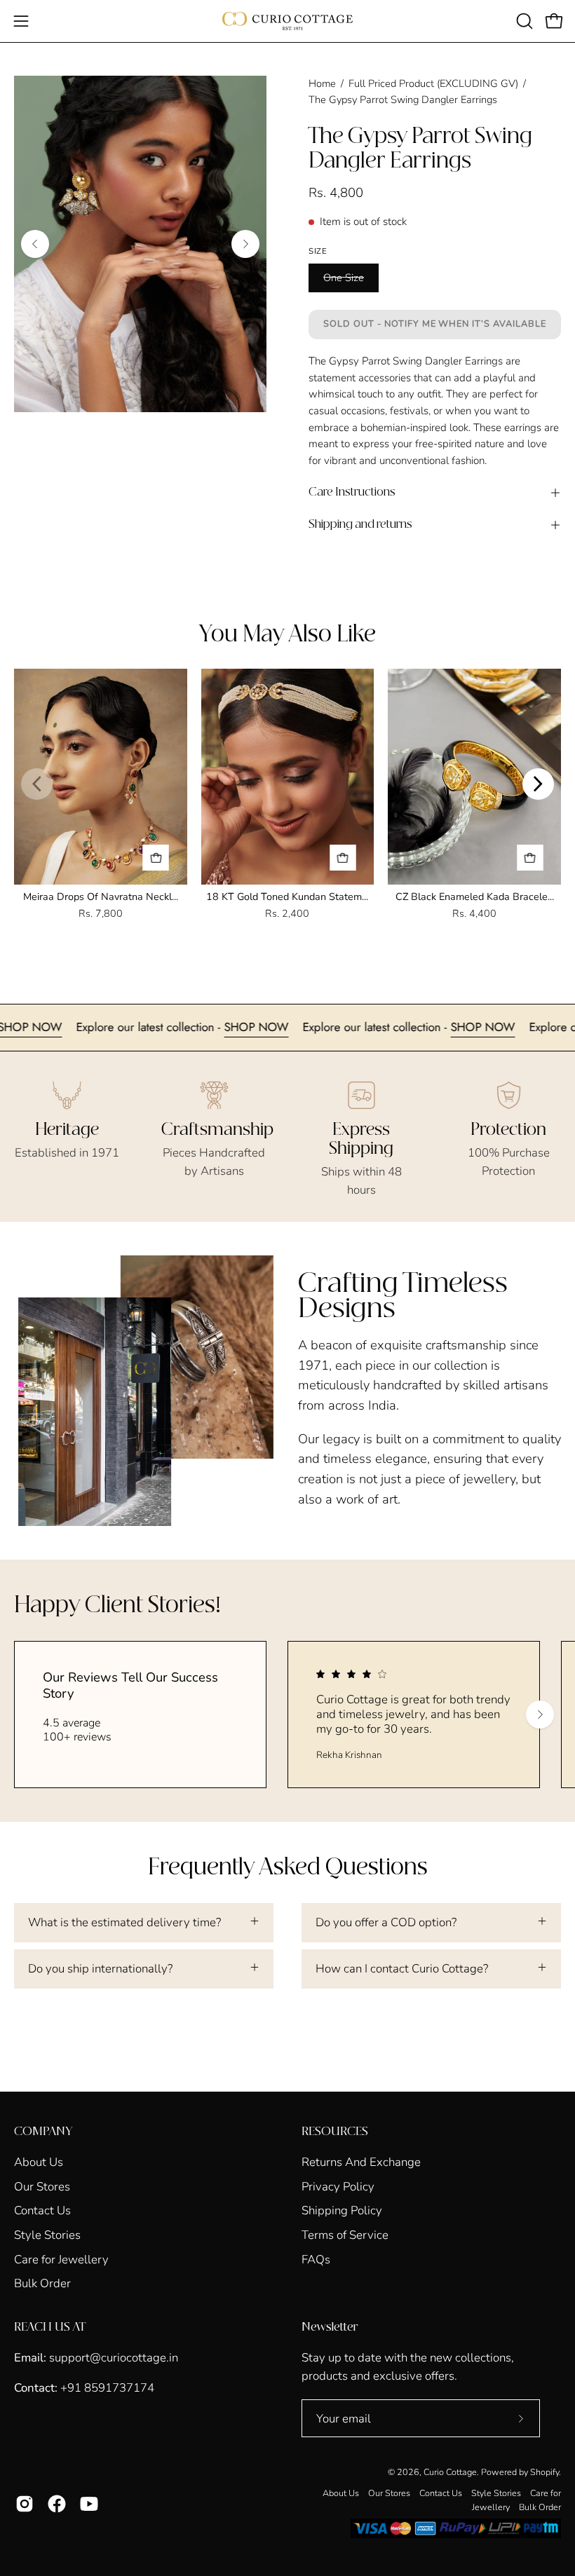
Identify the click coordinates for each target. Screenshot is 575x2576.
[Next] (245, 244)
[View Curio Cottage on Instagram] (25, 2504)
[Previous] (35, 244)
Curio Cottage (450, 2472)
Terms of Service (345, 2235)
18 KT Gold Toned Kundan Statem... (287, 897)
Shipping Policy (342, 2210)
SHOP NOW (81, 1027)
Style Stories (47, 2235)
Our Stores (42, 2186)
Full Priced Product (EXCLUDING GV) (433, 83)
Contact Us (42, 2210)
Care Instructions (352, 492)
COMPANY (43, 2132)
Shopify (544, 2472)
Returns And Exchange (361, 2162)
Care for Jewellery (61, 2259)
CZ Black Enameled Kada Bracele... (475, 897)
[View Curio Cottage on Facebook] (57, 2504)
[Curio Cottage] (287, 21)
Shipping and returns (360, 525)
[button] (523, 21)
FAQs (316, 2259)
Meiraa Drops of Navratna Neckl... (101, 897)
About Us (39, 2162)
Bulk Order (42, 2283)
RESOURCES (335, 2132)
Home (322, 83)
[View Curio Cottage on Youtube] (89, 2504)
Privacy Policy (338, 2186)
